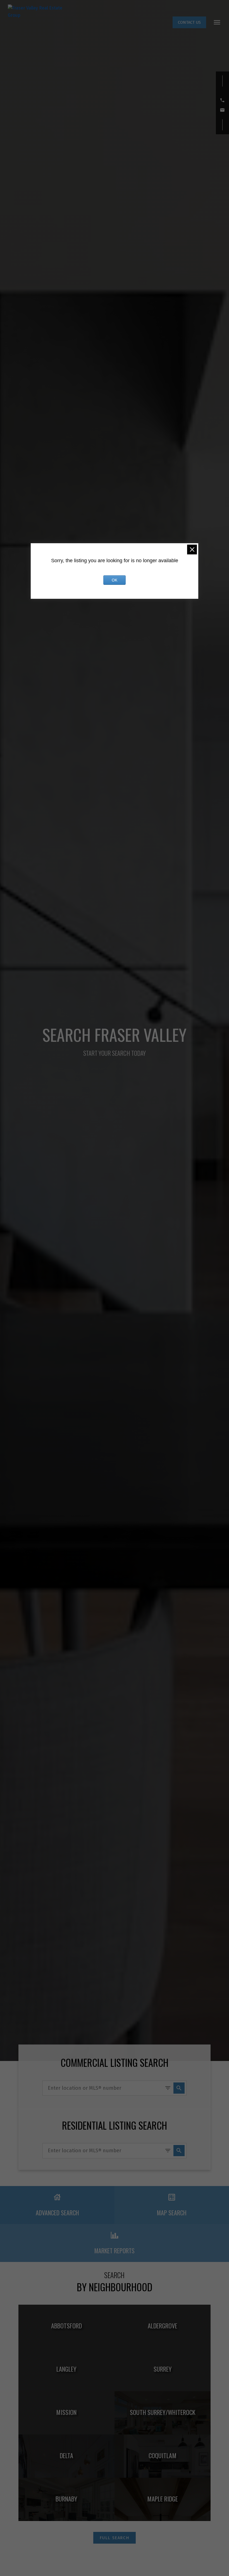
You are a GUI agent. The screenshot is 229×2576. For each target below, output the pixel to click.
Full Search (115, 2538)
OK (115, 580)
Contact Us (189, 22)
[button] (189, 22)
